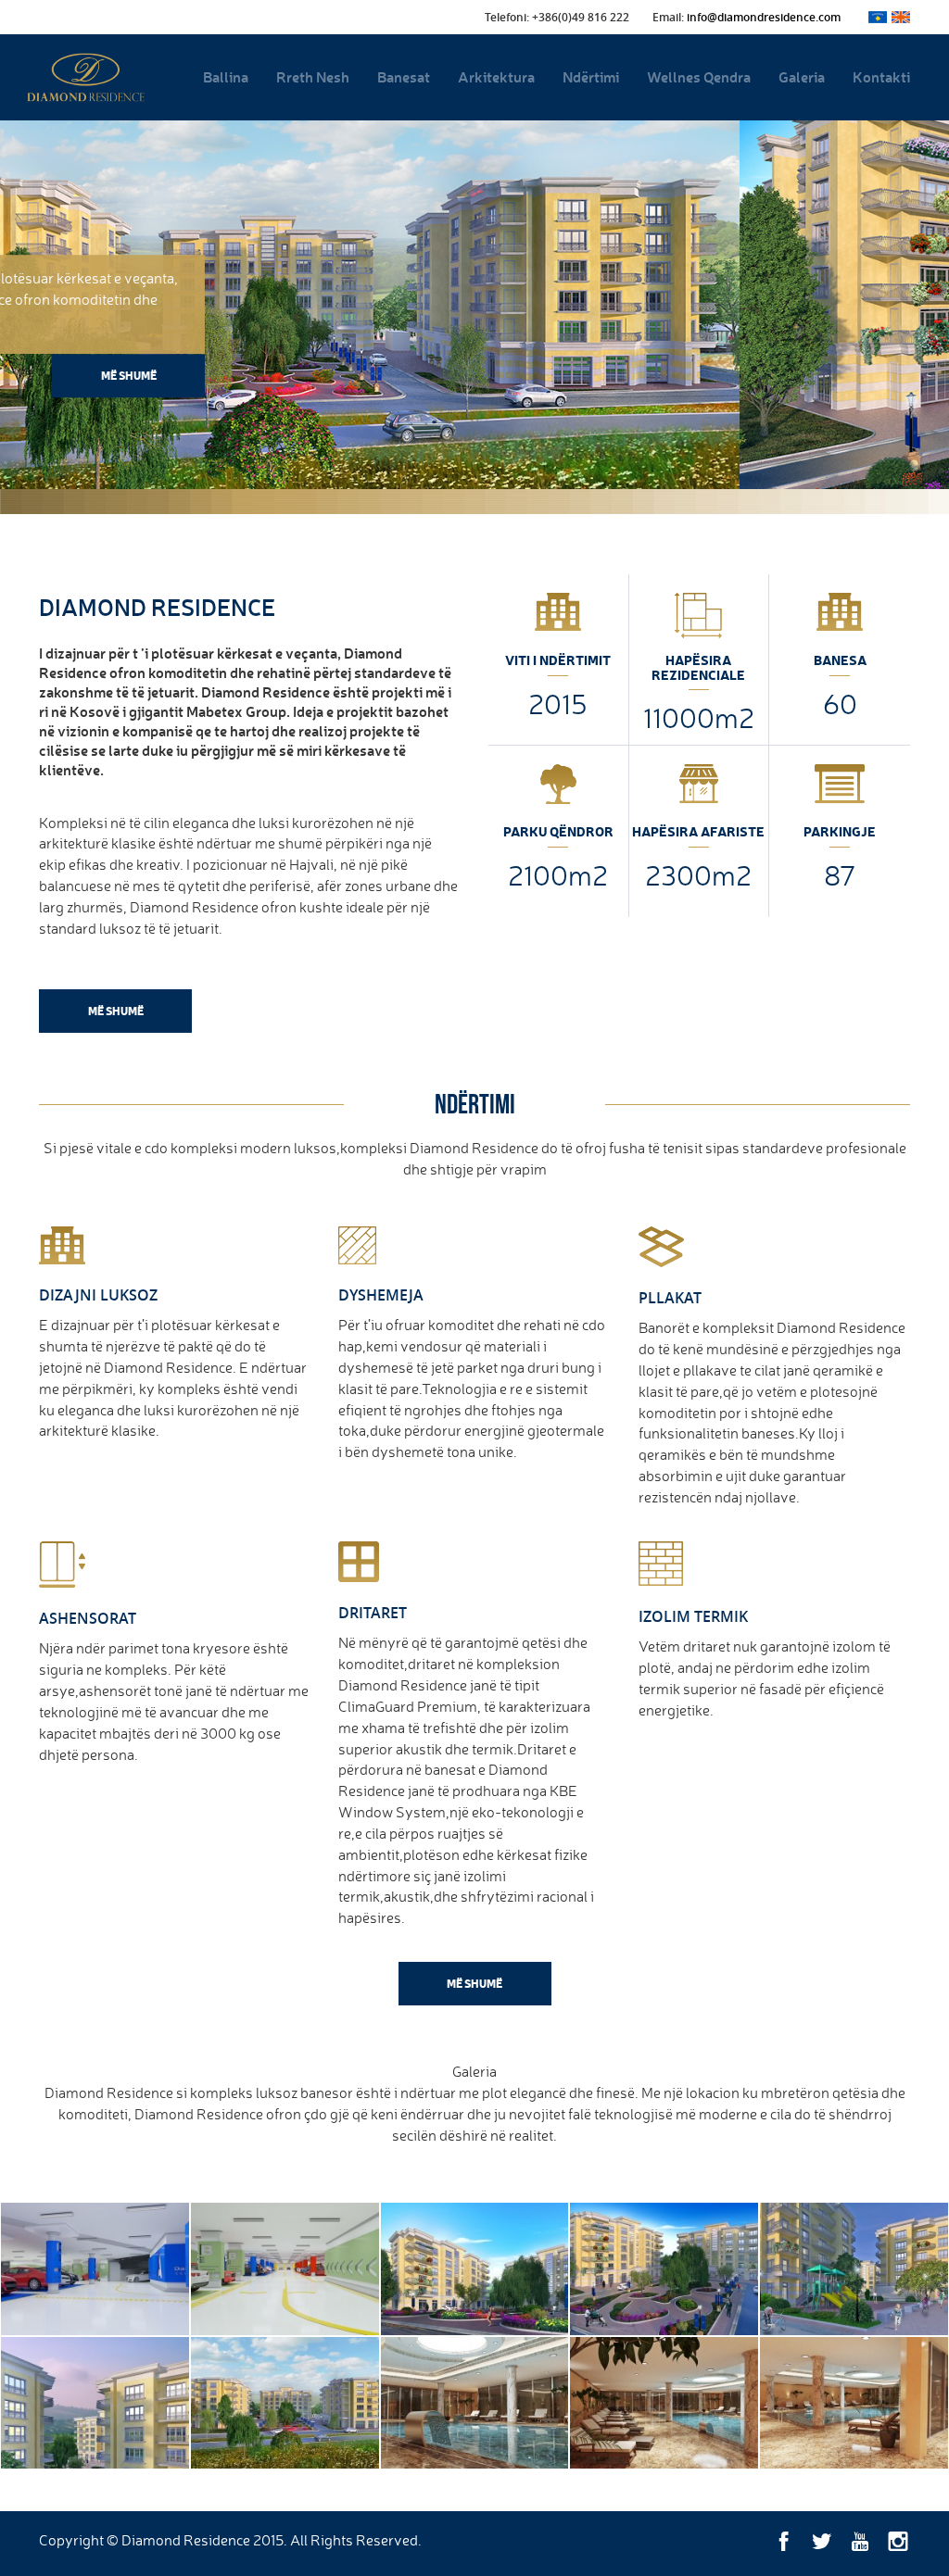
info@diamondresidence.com (764, 17)
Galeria (802, 76)
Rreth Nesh (313, 76)
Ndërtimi (591, 76)
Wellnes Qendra (699, 76)
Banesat (404, 76)
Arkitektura (496, 76)
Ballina (226, 76)
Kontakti (881, 76)
